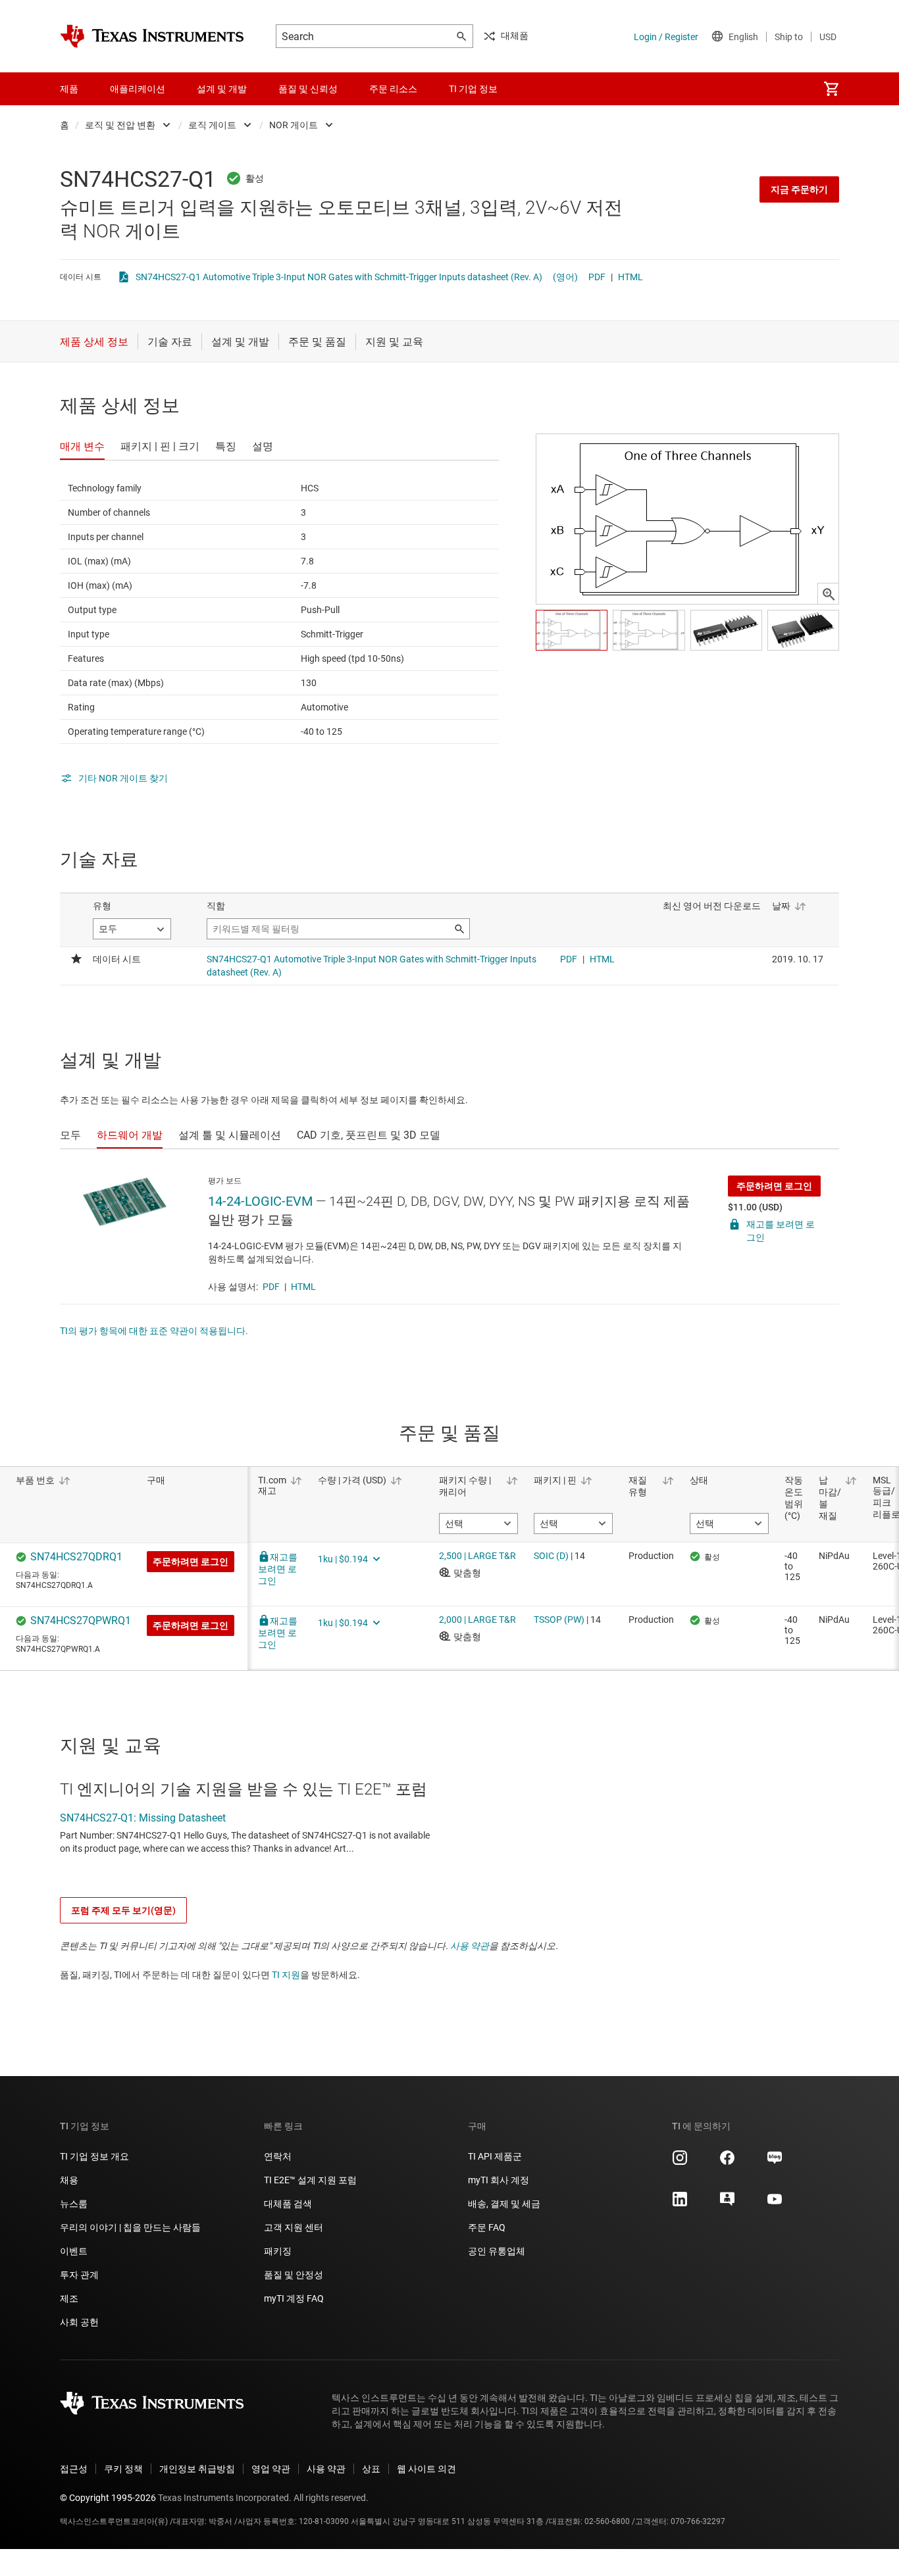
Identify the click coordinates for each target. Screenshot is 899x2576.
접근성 (74, 2469)
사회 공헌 (79, 2322)
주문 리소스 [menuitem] (393, 89)
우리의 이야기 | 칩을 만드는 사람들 (130, 2227)
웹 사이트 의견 (426, 2469)
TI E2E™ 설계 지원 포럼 (310, 2180)
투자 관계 (79, 2275)
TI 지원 (286, 1975)
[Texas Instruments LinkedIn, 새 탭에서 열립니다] (680, 2204)
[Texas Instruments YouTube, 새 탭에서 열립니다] (775, 2204)
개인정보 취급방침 (197, 2469)
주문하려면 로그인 (774, 1186)
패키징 (278, 2251)
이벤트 (74, 2251)
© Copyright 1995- (108, 2498)
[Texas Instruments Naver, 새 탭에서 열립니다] (775, 2162)
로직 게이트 (212, 125)
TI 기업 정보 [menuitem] (473, 89)
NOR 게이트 (294, 125)
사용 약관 (470, 1946)
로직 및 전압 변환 (120, 125)
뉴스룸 (74, 2204)
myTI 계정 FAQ (294, 2298)
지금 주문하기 (799, 189)
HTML (630, 277)
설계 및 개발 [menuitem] (222, 89)
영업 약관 (271, 2469)
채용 (69, 2180)
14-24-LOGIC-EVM (260, 1201)
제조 (69, 2298)
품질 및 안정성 (294, 2275)
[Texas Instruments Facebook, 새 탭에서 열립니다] (727, 2162)
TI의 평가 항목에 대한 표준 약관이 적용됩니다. (154, 1331)
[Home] (152, 36)
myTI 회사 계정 (499, 2180)
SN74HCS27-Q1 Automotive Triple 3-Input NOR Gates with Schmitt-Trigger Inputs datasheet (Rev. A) (339, 277)
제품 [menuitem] (69, 89)
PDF (597, 277)
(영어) (565, 277)
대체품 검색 (288, 2204)
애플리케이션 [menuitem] (138, 89)
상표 (371, 2469)
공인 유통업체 (497, 2251)
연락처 (278, 2156)
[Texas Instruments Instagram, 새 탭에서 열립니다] (680, 2162)
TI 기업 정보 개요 (94, 2156)
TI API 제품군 (495, 2156)
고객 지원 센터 (294, 2227)
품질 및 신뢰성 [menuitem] (308, 89)
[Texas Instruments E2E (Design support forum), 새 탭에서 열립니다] (727, 2204)
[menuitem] (831, 89)
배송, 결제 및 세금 (504, 2204)
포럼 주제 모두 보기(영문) (123, 1910)
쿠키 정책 (123, 2469)
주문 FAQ (487, 2227)
